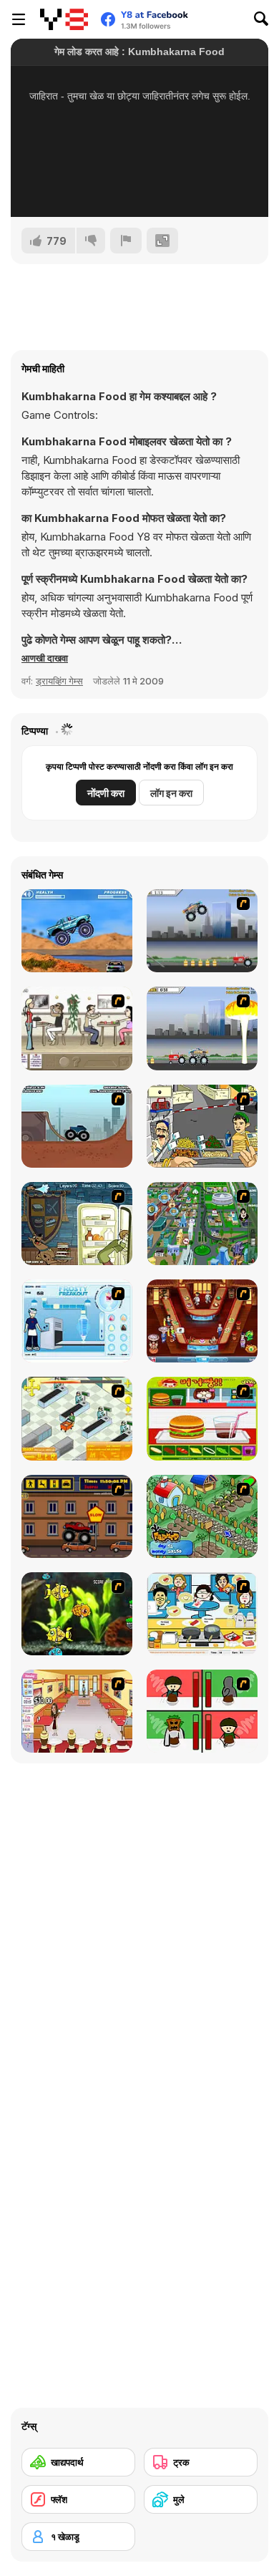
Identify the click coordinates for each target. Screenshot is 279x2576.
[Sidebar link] (19, 19)
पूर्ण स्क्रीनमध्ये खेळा (139, 187)
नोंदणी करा (106, 793)
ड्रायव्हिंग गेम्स (59, 681)
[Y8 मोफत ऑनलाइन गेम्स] (64, 19)
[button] (45, 658)
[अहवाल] (126, 241)
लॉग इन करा (171, 793)
